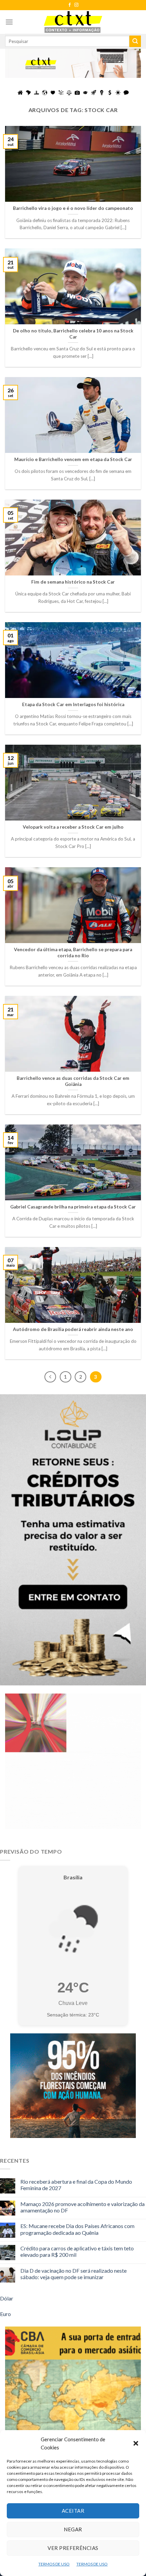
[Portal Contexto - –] (73, 22)
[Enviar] (135, 41)
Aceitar (73, 2511)
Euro (5, 2314)
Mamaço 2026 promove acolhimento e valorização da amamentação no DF (83, 2207)
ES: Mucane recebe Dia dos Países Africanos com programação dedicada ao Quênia (77, 2229)
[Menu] (9, 22)
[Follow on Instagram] (76, 5)
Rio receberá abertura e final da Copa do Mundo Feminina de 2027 (76, 2185)
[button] (136, 2443)
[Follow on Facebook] (70, 5)
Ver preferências (73, 2548)
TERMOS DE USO (54, 2564)
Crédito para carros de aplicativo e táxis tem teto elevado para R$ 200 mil (77, 2251)
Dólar (7, 2298)
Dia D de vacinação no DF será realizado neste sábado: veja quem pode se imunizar (74, 2274)
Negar (73, 2529)
